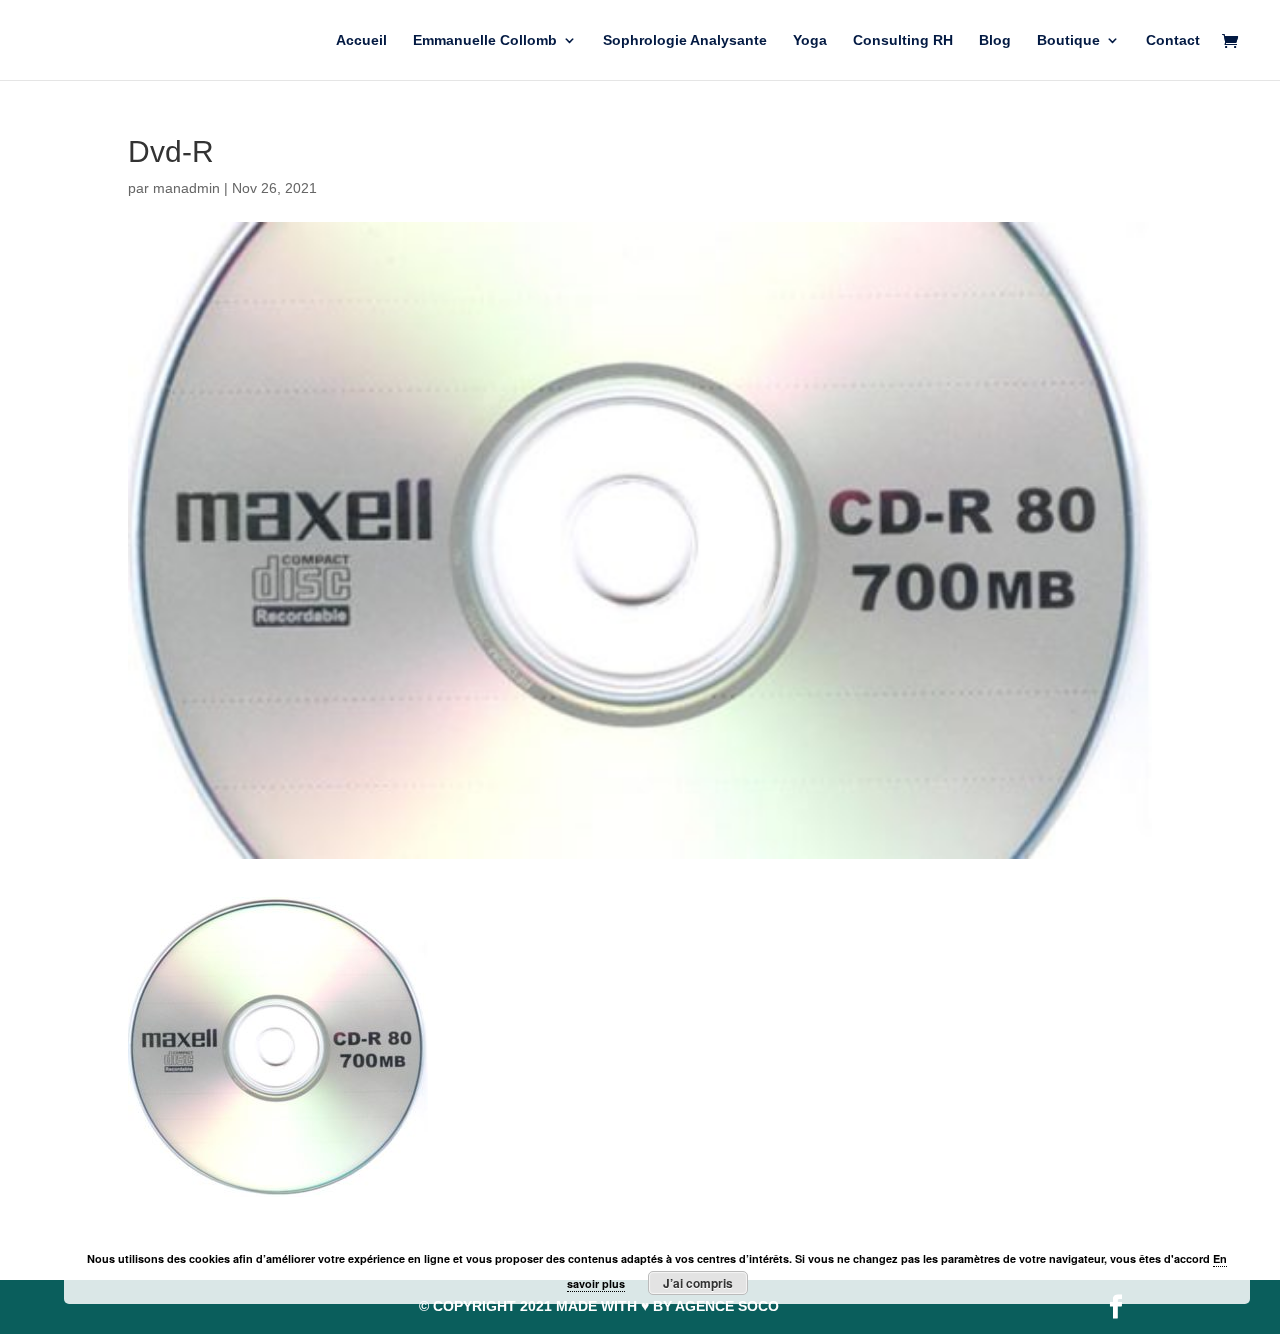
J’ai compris (698, 1283)
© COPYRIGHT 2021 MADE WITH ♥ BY (599, 1306)
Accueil (361, 40)
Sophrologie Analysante (685, 40)
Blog (995, 40)
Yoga (810, 40)
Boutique (1068, 40)
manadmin (186, 188)
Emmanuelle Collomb (485, 40)
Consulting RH (903, 40)
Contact (1173, 40)
